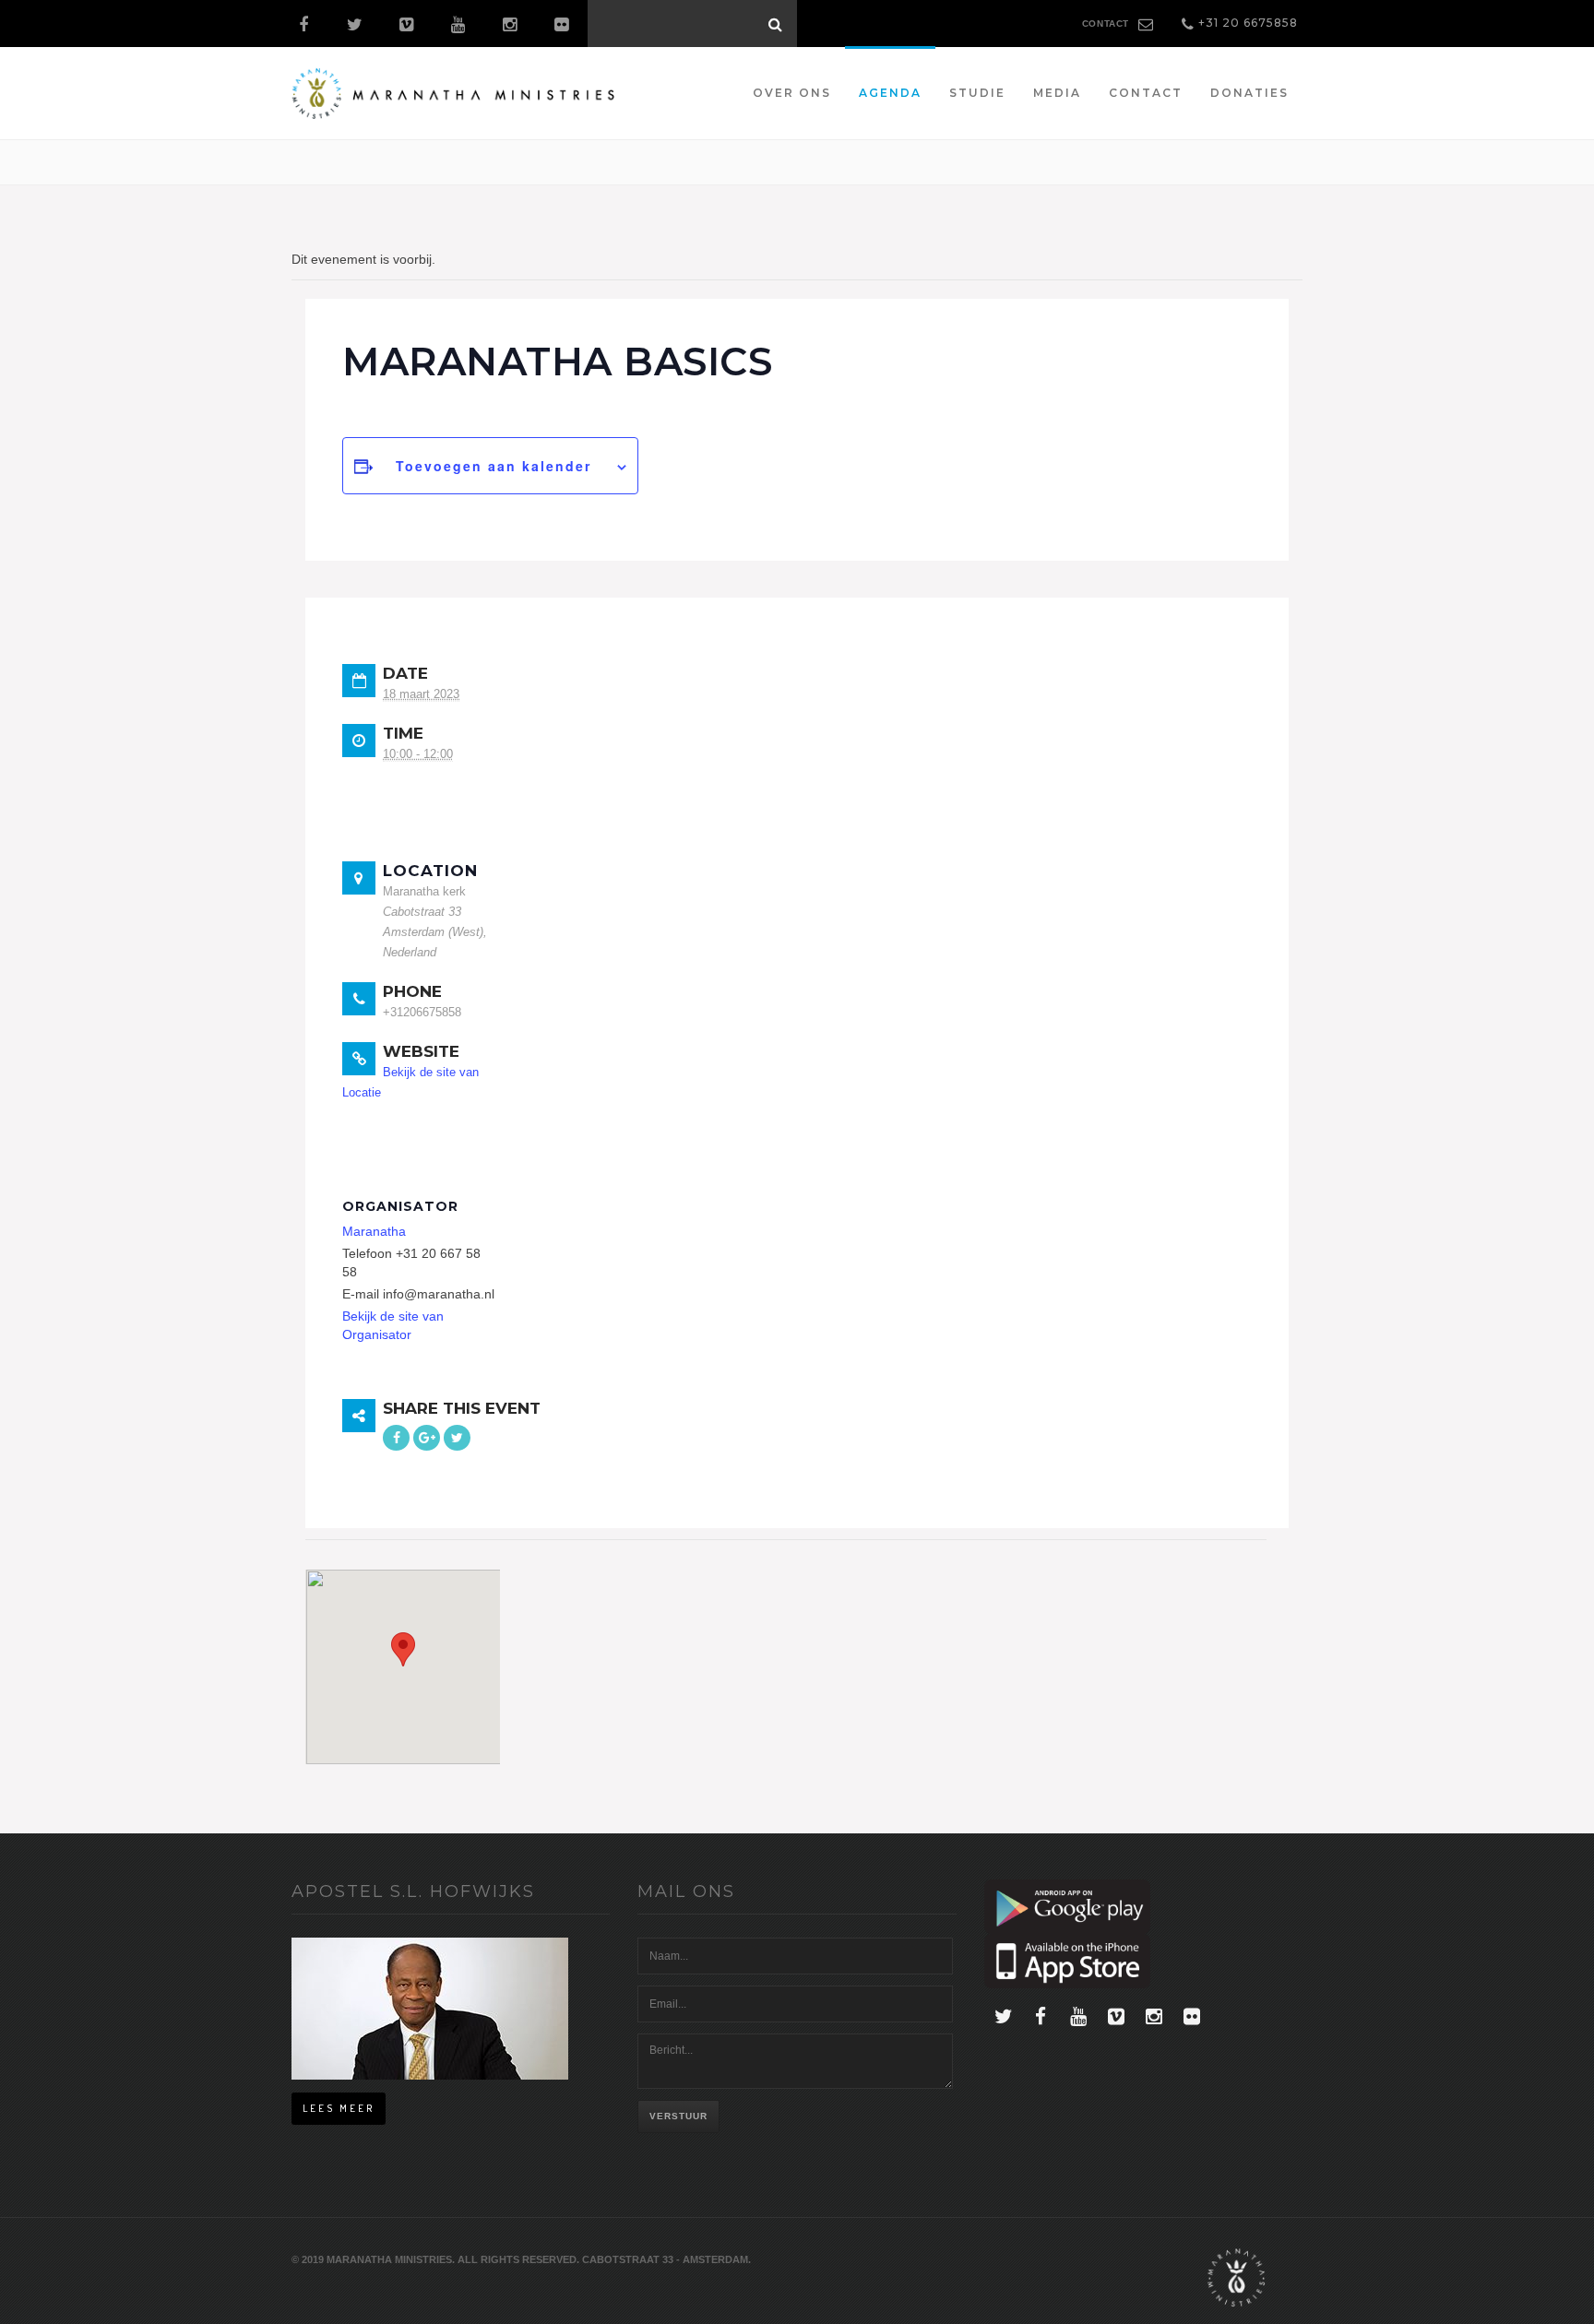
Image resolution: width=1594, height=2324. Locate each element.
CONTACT (1106, 24)
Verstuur (678, 2116)
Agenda (890, 93)
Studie (977, 93)
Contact (1146, 93)
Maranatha (374, 1231)
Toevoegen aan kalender (494, 466)
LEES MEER (339, 2108)
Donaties (1249, 93)
